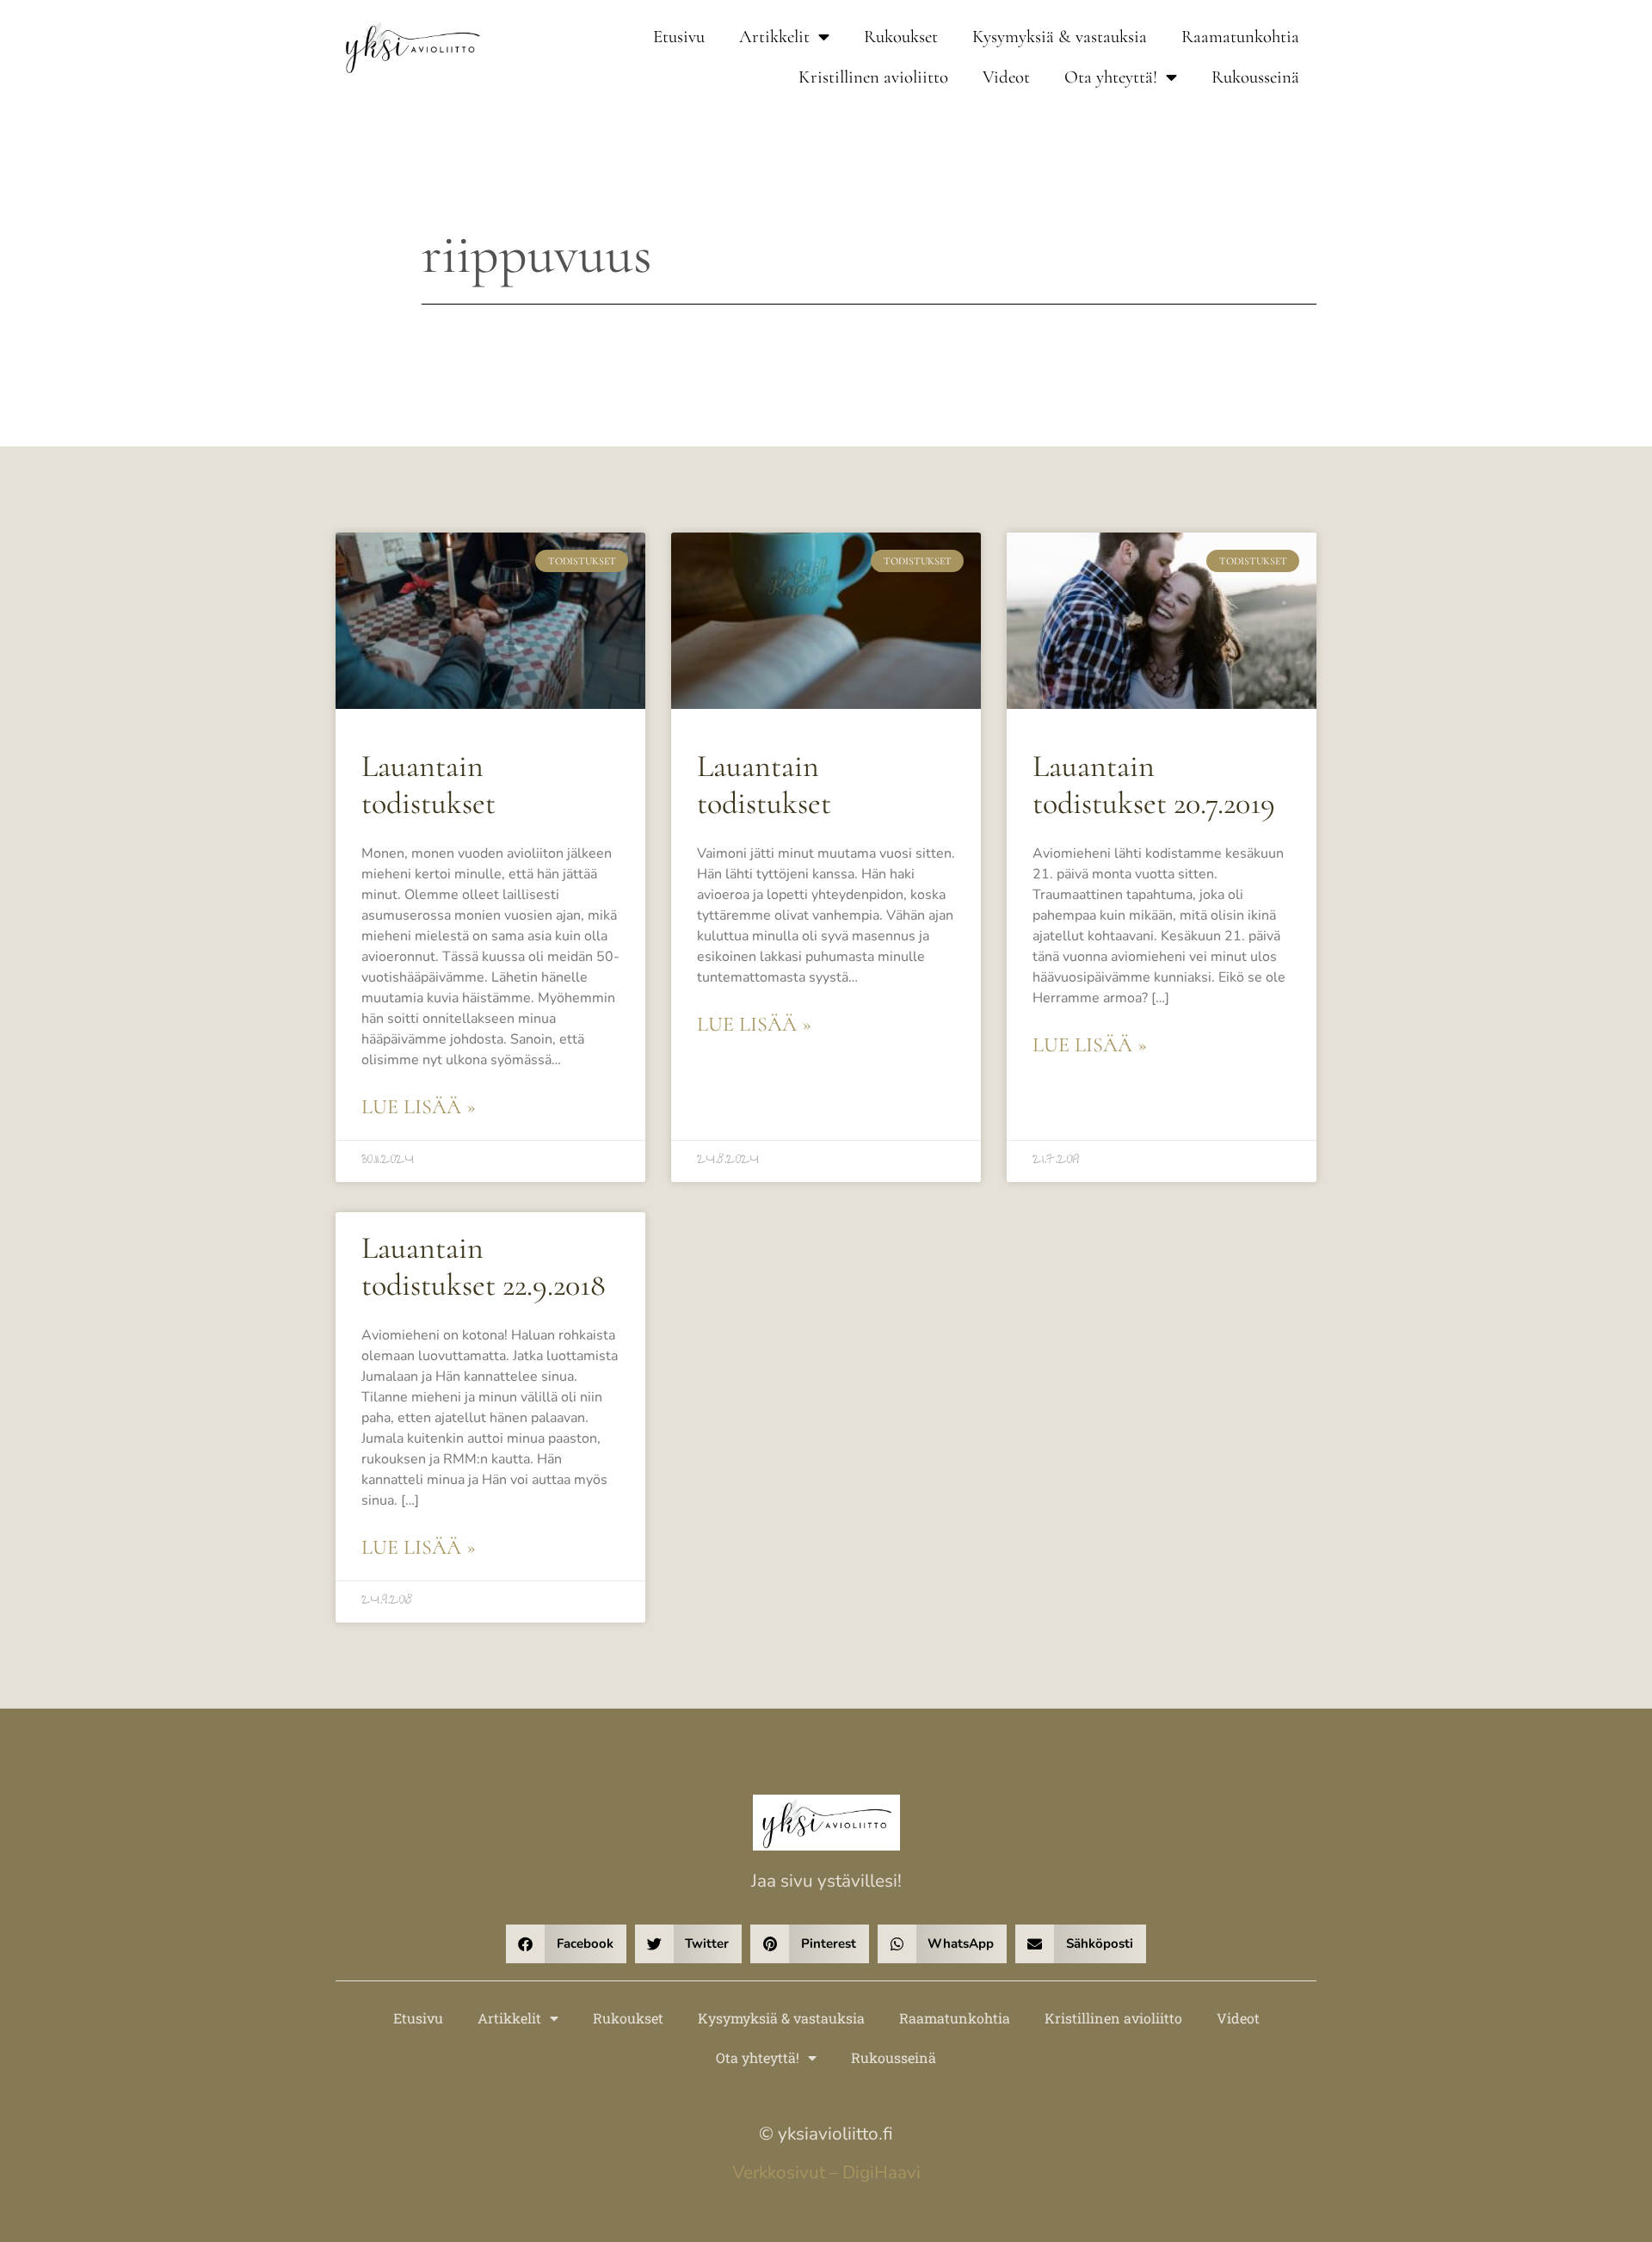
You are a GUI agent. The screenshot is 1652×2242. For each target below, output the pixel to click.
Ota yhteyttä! (1111, 77)
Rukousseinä (1255, 77)
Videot (1006, 77)
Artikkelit (774, 37)
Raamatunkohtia (1240, 37)
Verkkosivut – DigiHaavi (826, 2172)
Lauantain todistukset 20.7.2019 (1154, 785)
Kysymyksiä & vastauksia (1060, 37)
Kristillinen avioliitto (873, 77)
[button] (566, 1944)
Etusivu (679, 37)
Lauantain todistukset (428, 785)
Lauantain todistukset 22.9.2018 (484, 1266)
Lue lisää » (419, 1107)
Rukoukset (901, 37)
